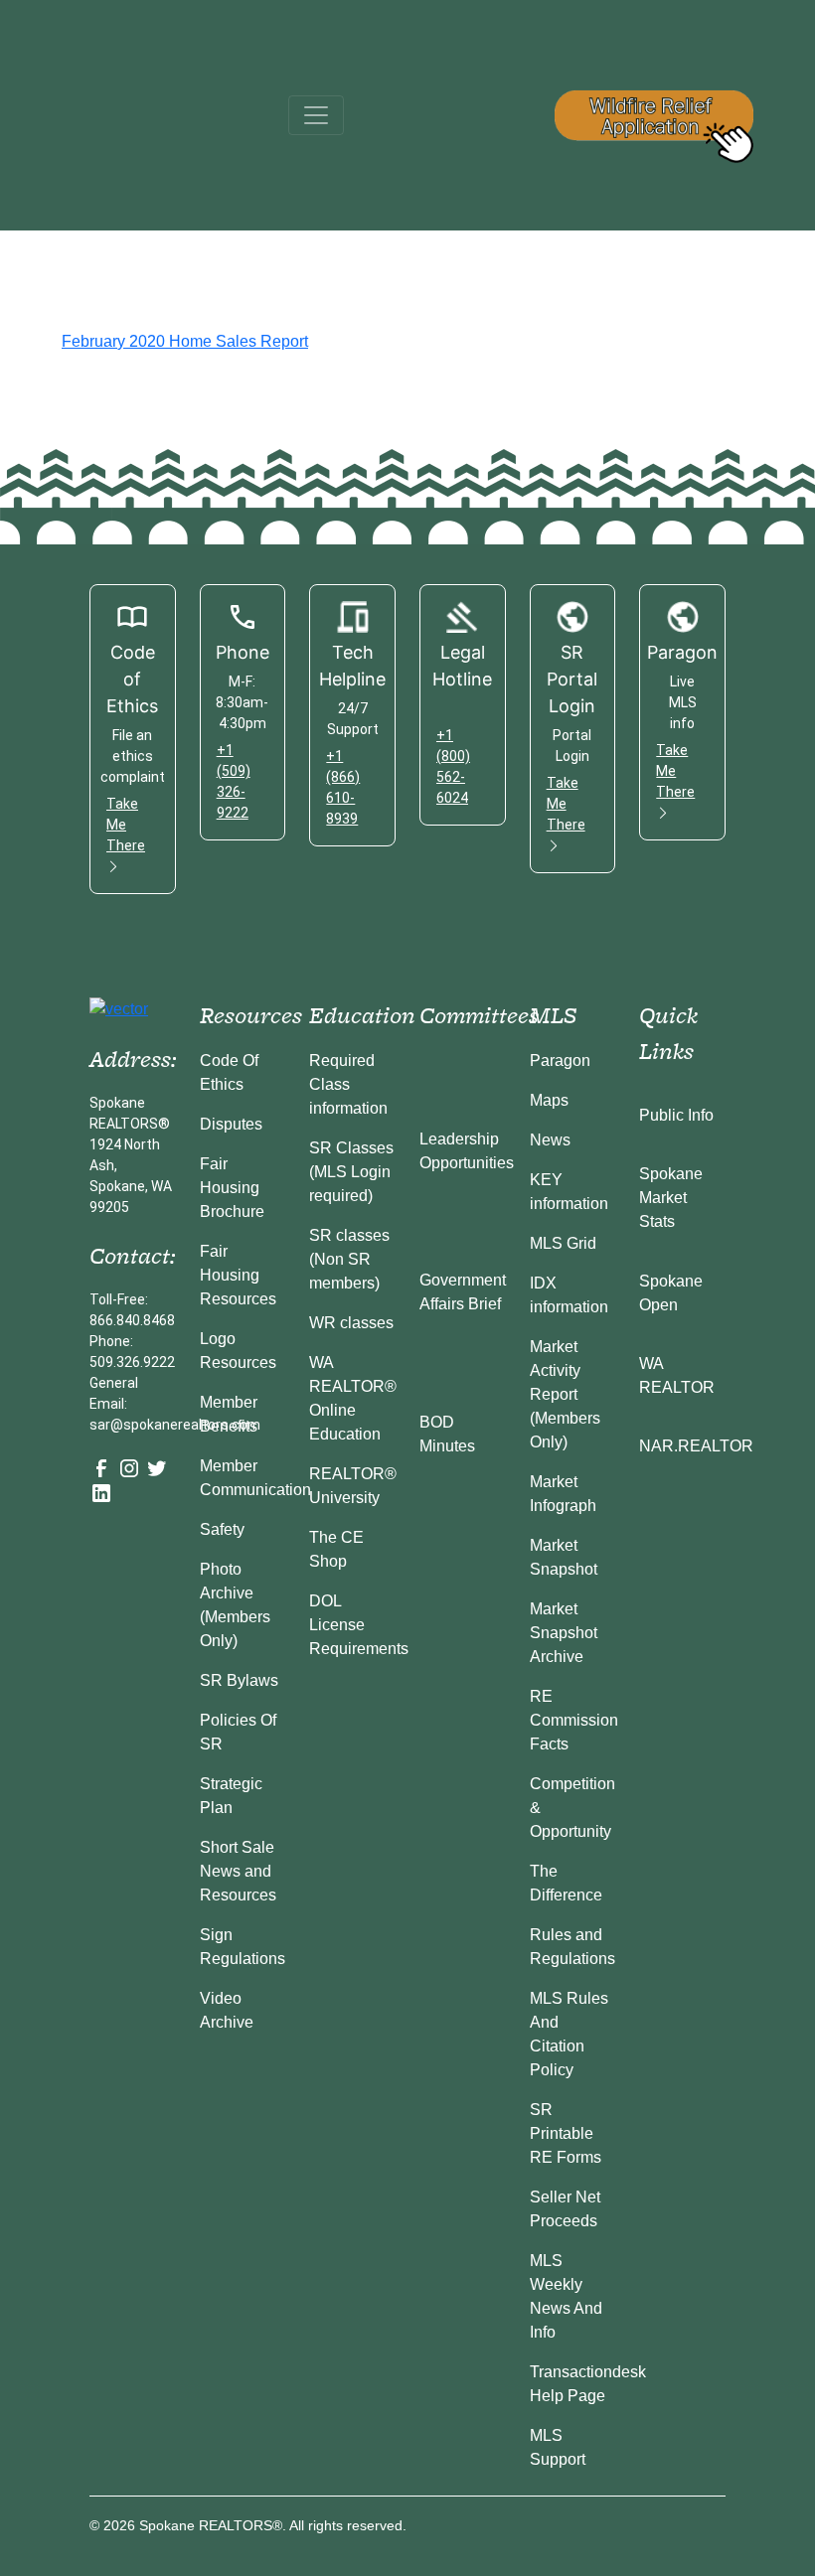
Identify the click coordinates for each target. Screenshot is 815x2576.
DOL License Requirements (359, 1625)
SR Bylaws (239, 1680)
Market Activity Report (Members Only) (565, 1394)
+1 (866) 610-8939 (343, 787)
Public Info (676, 1115)
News (550, 1140)
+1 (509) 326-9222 (234, 781)
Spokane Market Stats (671, 1198)
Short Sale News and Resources (238, 1871)
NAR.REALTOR (696, 1446)
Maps (549, 1100)
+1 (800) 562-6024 (453, 766)
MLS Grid (563, 1243)
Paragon (560, 1061)
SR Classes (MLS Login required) (351, 1172)
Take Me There (126, 825)
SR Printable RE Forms (566, 2133)
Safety (222, 1529)
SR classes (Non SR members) (349, 1259)
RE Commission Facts (574, 1720)
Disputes (231, 1124)
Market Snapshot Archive (564, 1633)
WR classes (351, 1323)
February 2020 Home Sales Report (185, 341)
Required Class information (348, 1084)
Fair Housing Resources (238, 1275)
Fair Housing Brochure (232, 1188)
